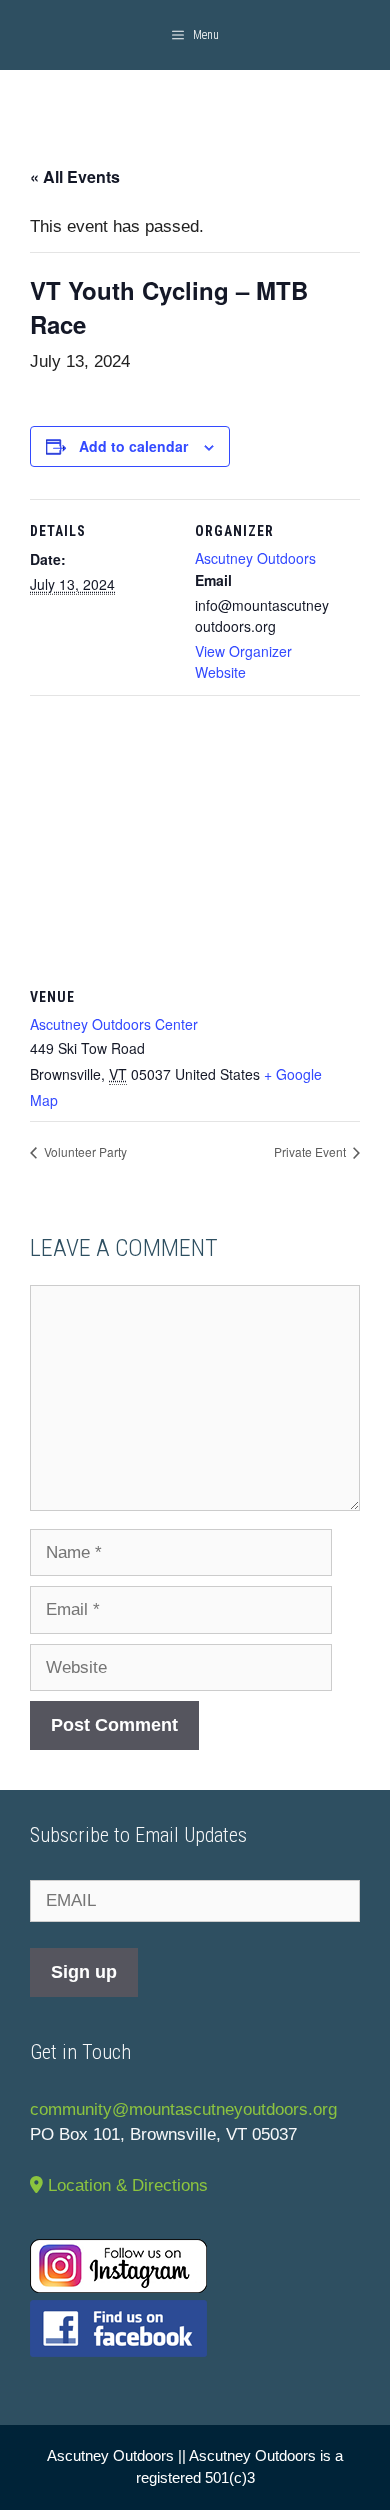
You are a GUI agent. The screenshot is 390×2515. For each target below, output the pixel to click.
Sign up (84, 1972)
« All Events (75, 176)
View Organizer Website (243, 661)
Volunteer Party (84, 1151)
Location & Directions (125, 2185)
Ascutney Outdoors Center (114, 1024)
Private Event (311, 1151)
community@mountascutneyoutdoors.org (183, 2109)
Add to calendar (133, 446)
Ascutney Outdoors (255, 558)
